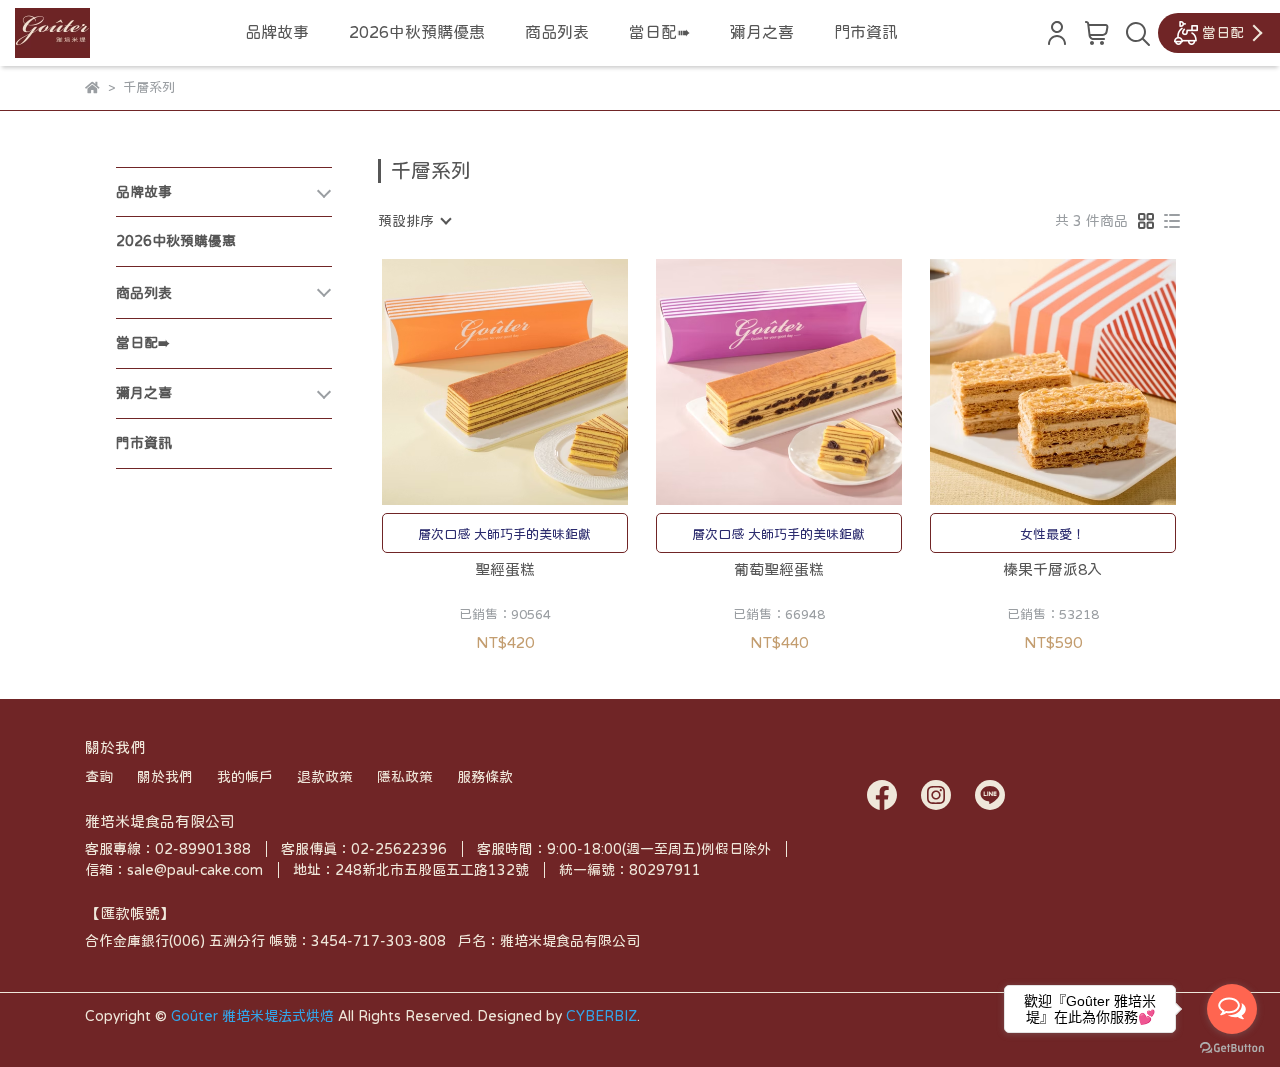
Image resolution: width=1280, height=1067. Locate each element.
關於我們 (165, 777)
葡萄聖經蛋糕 (779, 569)
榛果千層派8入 (1052, 569)
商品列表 (557, 32)
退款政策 (325, 777)
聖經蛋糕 (505, 569)
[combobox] (414, 221)
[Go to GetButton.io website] (1232, 1047)
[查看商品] (476, 381)
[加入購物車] (533, 381)
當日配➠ (659, 32)
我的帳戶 (245, 777)
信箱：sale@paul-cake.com (174, 870)
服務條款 (485, 777)
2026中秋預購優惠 (417, 32)
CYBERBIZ (601, 1016)
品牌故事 (277, 32)
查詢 (99, 777)
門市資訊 (866, 32)
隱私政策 (405, 777)
